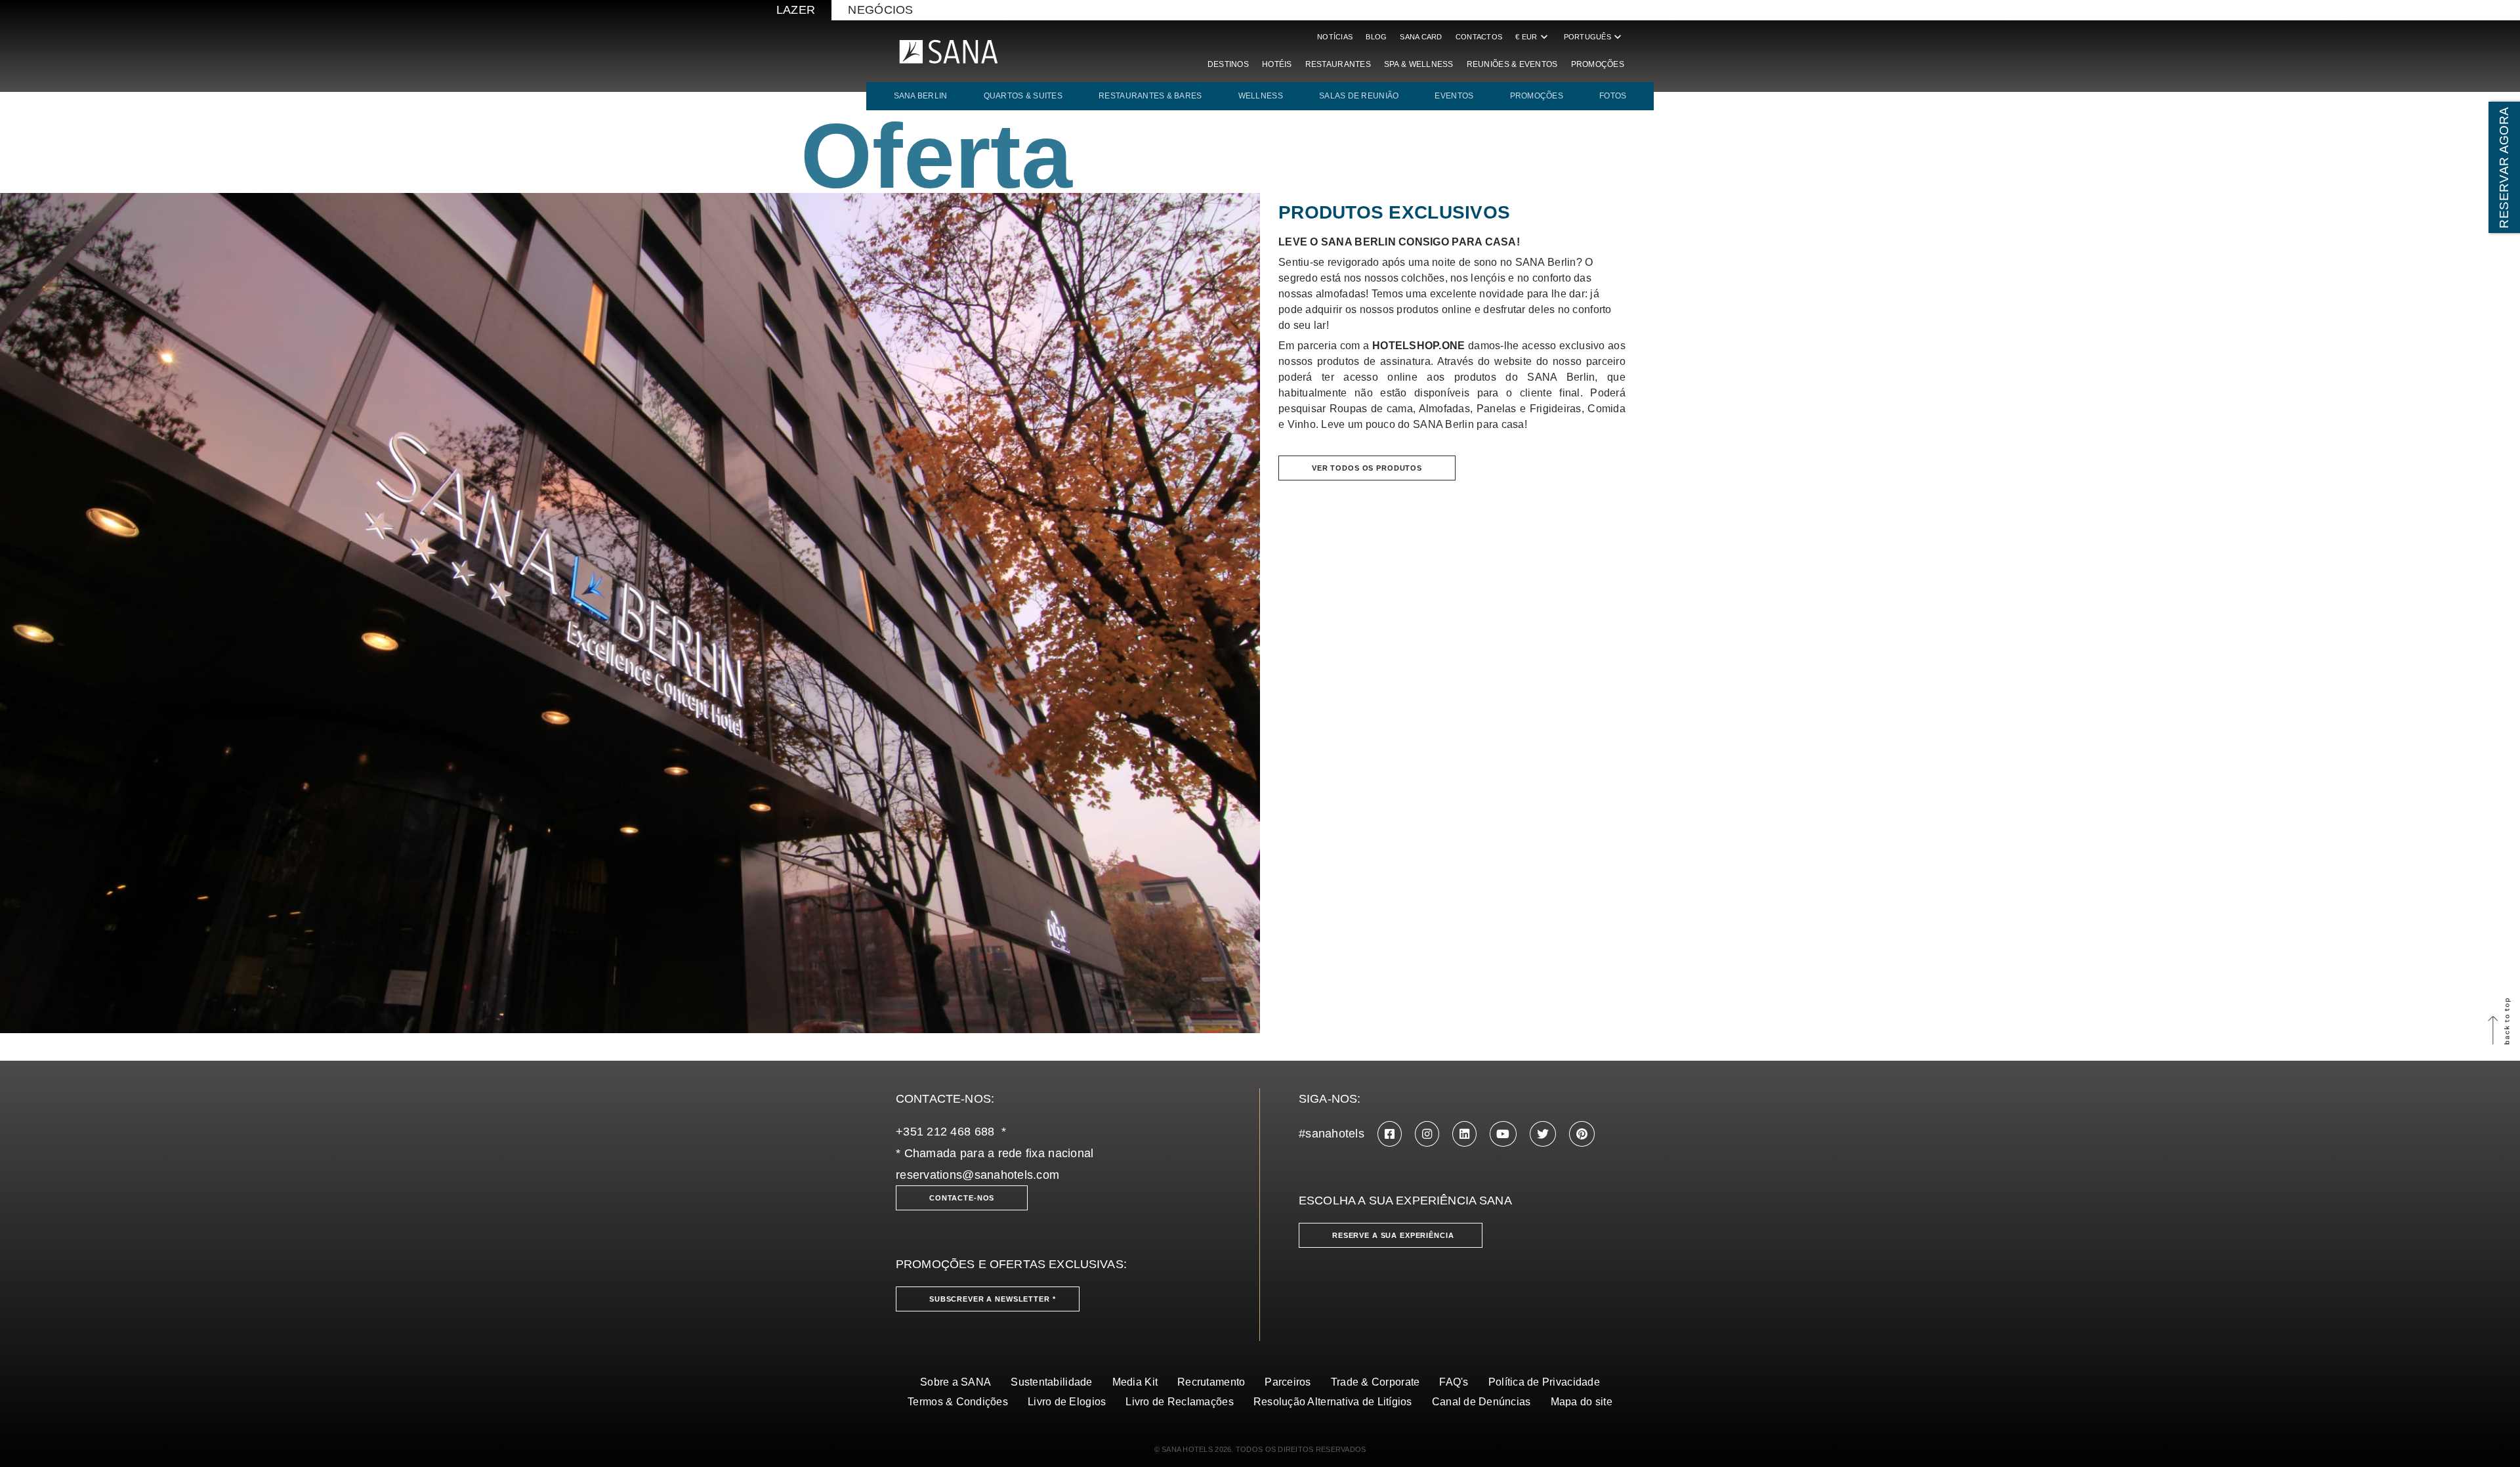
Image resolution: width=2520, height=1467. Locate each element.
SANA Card (1421, 37)
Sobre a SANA (955, 1382)
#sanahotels (1332, 1134)
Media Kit (1135, 1382)
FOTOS (1613, 96)
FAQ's (1454, 1382)
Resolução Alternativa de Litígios (1333, 1402)
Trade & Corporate (1375, 1382)
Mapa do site (1582, 1402)
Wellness (1261, 96)
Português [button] (1594, 37)
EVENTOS (1454, 96)
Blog (1376, 37)
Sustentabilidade (1051, 1382)
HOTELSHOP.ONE (1419, 346)
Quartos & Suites (1023, 96)
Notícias (1335, 37)
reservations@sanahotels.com (977, 1175)
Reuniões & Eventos (1512, 64)
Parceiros (1288, 1382)
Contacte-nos (962, 1198)
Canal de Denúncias (1481, 1402)
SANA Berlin (921, 96)
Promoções (1598, 64)
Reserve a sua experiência (1393, 1235)
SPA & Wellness (1419, 64)
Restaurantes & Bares (1150, 96)
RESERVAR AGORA (2504, 167)
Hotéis (1277, 64)
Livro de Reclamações (1179, 1402)
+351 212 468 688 (945, 1132)
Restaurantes (1338, 64)
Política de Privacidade (1544, 1382)
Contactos (1479, 37)
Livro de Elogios (1067, 1402)
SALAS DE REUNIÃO (1359, 96)
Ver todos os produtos (1367, 468)
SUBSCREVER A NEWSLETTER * (993, 1299)
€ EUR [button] (1533, 37)
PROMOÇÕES (1537, 96)
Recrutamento (1211, 1382)
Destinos (1228, 64)
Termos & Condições (958, 1402)
